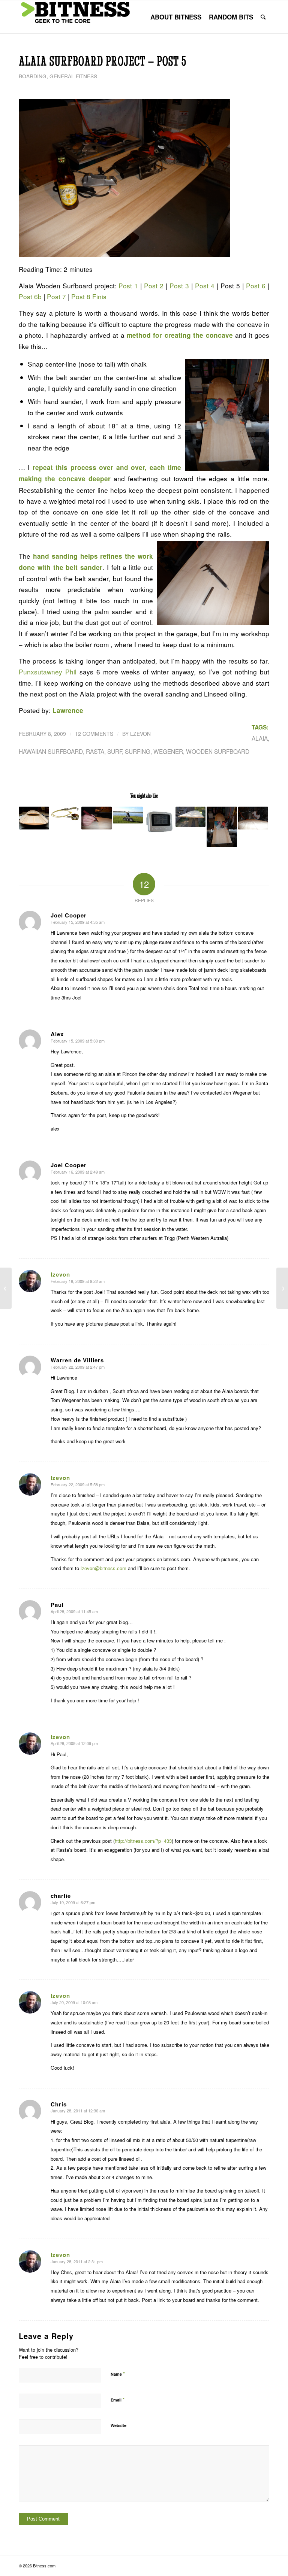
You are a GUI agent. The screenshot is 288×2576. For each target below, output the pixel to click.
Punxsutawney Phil (48, 672)
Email (118, 2399)
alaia (260, 738)
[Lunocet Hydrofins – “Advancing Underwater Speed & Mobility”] (282, 1288)
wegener (168, 751)
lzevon (140, 734)
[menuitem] (176, 17)
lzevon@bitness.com (103, 1568)
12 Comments (94, 734)
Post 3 (179, 286)
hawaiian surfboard (51, 751)
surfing (138, 751)
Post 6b (30, 296)
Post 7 (56, 296)
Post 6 (256, 286)
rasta (95, 751)
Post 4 (205, 286)
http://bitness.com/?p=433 (143, 1841)
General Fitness (73, 76)
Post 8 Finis (89, 296)
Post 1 (128, 286)
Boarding (33, 76)
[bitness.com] (75, 17)
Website (118, 2425)
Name (118, 2374)
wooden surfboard (218, 751)
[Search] (263, 17)
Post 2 (154, 286)
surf (115, 751)
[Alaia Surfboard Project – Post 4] (6, 1288)
